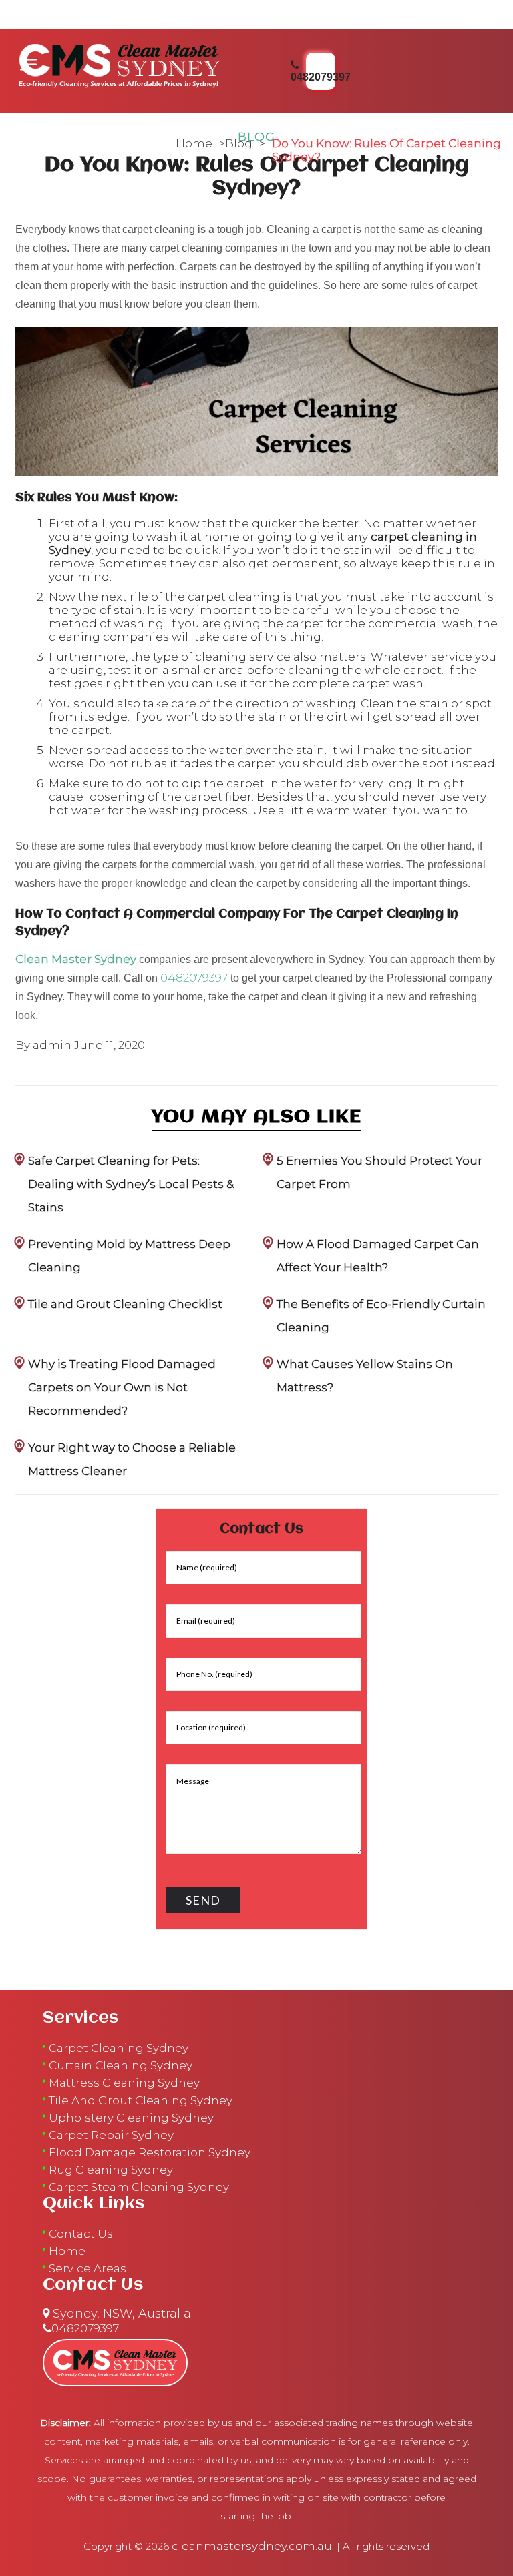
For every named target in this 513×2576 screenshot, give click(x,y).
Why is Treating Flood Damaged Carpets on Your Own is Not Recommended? (122, 1387)
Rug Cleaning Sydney (111, 2170)
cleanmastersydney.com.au (252, 2546)
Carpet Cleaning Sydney (119, 2048)
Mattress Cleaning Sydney (124, 2083)
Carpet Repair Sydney (111, 2135)
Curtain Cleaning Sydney (121, 2065)
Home (194, 143)
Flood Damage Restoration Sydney (150, 2152)
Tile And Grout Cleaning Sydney (141, 2100)
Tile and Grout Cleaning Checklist (125, 1304)
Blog (239, 143)
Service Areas (88, 2268)
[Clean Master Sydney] (120, 63)
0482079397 (194, 978)
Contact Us (81, 2234)
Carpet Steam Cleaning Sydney (139, 2187)
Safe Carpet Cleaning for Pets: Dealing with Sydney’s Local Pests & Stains (131, 1184)
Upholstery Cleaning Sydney (131, 2118)
